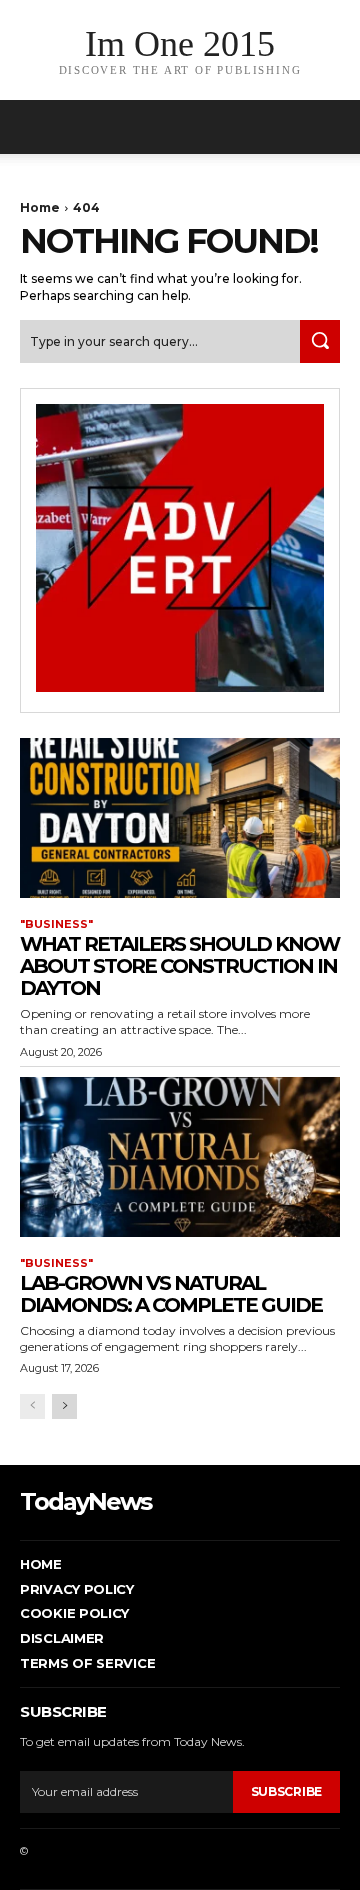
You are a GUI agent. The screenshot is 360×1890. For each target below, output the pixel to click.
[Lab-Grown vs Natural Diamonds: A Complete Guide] (180, 1157)
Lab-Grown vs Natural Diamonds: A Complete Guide (171, 1294)
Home (40, 207)
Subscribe (286, 1791)
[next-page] (64, 1406)
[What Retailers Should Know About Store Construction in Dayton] (180, 818)
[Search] (320, 341)
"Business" (56, 924)
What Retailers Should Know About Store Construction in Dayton (179, 966)
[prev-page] (32, 1406)
